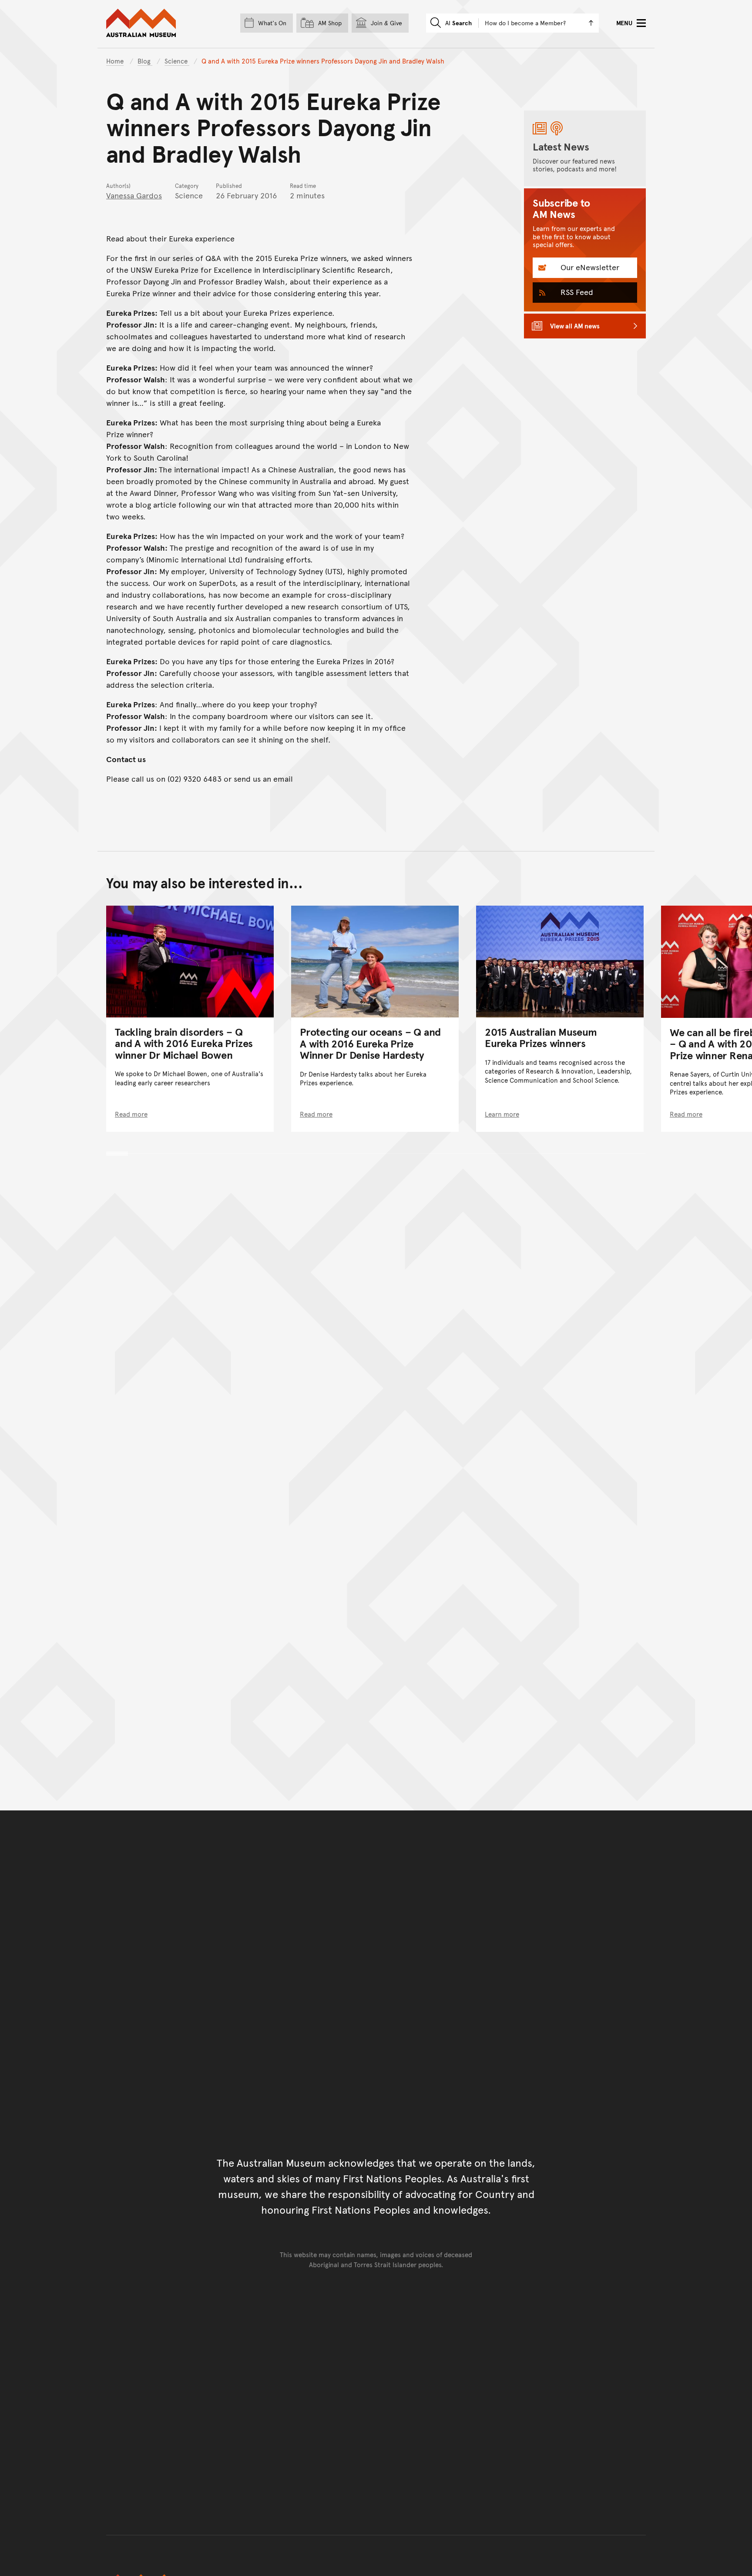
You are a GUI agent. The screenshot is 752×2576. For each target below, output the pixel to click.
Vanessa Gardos (134, 195)
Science (177, 61)
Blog (145, 61)
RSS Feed (576, 292)
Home (115, 61)
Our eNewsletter (589, 267)
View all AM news (575, 326)
